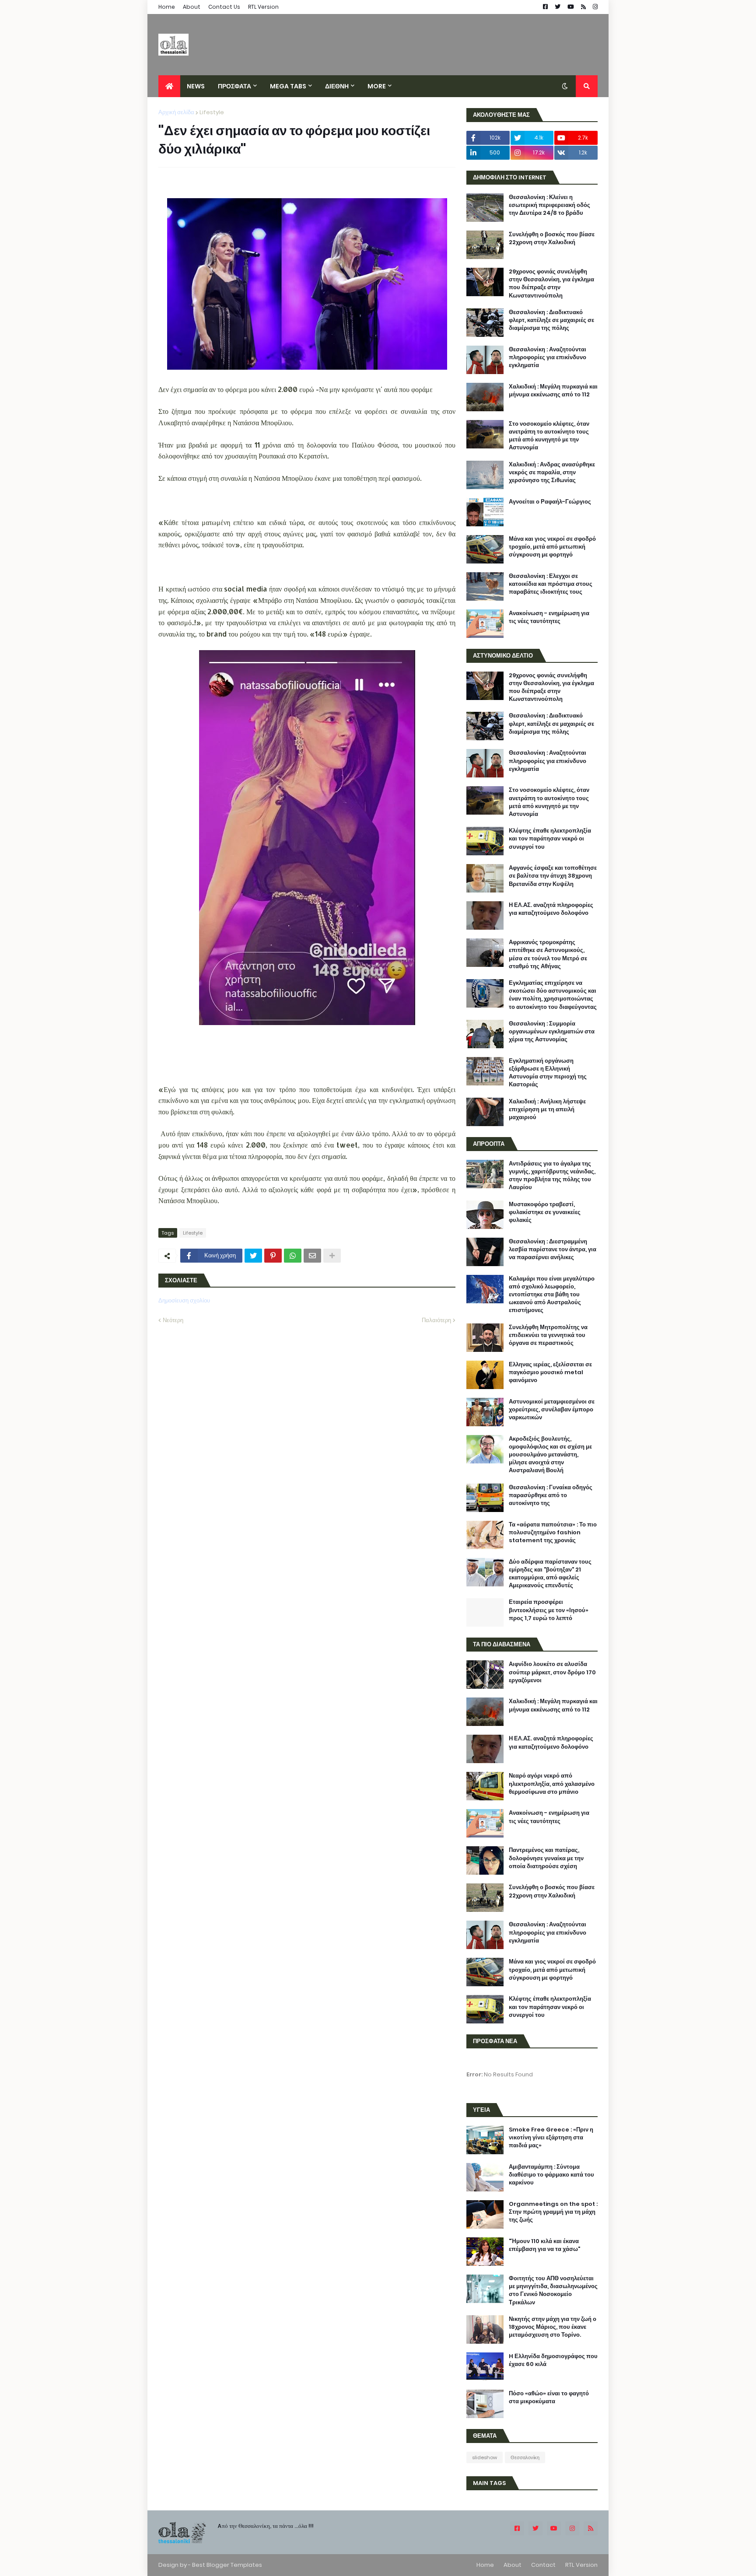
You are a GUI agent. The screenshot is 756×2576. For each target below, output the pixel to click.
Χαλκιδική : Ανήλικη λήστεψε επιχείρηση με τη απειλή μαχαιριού (547, 1109)
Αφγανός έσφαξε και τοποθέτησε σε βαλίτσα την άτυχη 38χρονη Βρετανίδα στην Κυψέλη (553, 876)
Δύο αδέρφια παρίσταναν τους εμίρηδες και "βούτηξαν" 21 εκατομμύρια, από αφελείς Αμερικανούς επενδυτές (550, 1574)
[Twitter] (253, 1256)
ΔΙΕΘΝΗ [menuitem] (337, 86)
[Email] (312, 1256)
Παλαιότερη (436, 1320)
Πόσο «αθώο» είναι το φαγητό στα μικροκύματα (549, 2397)
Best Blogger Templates (227, 2565)
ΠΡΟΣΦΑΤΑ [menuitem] (234, 86)
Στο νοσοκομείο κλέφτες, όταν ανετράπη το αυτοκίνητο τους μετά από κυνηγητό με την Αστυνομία (549, 436)
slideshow (485, 2457)
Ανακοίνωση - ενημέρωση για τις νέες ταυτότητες (549, 617)
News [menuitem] (196, 86)
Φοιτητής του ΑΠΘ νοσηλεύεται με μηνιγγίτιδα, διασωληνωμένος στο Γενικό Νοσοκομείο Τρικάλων (553, 2291)
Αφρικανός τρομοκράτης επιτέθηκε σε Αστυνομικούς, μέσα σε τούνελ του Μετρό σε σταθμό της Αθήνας (548, 954)
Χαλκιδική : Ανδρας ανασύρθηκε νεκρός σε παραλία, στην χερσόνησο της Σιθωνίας (552, 472)
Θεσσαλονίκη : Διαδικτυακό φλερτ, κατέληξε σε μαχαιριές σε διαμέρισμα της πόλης (551, 320)
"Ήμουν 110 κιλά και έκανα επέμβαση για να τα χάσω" (544, 2245)
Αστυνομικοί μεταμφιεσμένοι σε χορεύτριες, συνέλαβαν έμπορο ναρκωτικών (552, 1410)
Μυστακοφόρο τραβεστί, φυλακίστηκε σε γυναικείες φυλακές (545, 1212)
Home (167, 7)
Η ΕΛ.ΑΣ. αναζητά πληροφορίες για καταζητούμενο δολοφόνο (551, 909)
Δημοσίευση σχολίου (184, 1300)
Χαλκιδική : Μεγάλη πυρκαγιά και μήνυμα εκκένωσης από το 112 (553, 391)
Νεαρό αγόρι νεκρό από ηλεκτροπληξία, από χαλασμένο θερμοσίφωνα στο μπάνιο (552, 1784)
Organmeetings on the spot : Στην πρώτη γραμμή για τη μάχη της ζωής (553, 2212)
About (192, 7)
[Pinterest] (273, 1256)
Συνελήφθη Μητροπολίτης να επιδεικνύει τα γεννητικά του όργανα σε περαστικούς (548, 1335)
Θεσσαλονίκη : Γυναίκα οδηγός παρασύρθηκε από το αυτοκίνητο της (551, 1495)
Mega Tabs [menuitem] (288, 86)
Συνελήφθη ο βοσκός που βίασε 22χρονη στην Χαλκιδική (552, 238)
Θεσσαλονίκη (525, 2457)
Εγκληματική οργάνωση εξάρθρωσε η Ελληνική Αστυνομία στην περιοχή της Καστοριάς (548, 1073)
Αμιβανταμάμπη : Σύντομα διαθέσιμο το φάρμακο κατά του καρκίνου (551, 2175)
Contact (543, 2565)
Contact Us (224, 7)
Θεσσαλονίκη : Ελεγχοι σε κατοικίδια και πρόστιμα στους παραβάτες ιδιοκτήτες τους (551, 584)
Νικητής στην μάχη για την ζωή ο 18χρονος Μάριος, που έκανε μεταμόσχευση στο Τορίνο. (553, 2327)
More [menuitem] (377, 86)
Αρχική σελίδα (176, 112)
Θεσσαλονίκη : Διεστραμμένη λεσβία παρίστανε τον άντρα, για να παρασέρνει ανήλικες (553, 1249)
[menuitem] (169, 86)
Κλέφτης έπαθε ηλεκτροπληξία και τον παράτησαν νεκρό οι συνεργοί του (550, 839)
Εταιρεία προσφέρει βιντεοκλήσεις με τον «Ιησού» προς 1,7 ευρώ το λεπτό (549, 1610)
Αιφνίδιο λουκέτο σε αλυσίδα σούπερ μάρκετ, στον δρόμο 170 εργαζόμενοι (552, 1672)
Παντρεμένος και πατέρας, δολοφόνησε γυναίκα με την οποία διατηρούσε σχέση (546, 1858)
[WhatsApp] (293, 1256)
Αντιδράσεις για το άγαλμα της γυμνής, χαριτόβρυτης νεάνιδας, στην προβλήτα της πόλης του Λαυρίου (552, 1176)
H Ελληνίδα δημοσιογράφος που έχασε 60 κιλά (553, 2360)
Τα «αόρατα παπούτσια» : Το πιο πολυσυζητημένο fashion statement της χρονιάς (553, 1533)
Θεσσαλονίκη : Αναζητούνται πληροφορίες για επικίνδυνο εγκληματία (548, 357)
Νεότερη (173, 1320)
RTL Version (263, 7)
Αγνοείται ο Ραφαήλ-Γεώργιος (550, 502)
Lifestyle (212, 112)
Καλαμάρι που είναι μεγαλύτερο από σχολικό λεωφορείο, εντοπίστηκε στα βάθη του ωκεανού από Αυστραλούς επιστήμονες (552, 1295)
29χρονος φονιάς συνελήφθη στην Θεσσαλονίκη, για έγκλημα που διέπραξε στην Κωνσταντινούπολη (551, 284)
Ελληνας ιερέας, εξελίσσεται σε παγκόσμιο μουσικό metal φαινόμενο (550, 1372)
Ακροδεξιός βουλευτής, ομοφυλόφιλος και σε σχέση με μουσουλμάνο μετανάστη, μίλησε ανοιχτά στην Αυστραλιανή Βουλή (550, 1455)
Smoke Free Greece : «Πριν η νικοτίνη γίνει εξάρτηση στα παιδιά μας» (551, 2138)
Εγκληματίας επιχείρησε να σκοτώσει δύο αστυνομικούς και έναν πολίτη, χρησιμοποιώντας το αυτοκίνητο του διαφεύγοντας (553, 995)
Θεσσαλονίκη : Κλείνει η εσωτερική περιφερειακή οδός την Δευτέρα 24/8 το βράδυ (549, 205)
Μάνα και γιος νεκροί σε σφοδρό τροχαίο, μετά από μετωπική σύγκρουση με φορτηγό (552, 547)
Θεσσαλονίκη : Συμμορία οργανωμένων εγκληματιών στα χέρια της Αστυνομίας (552, 1032)
